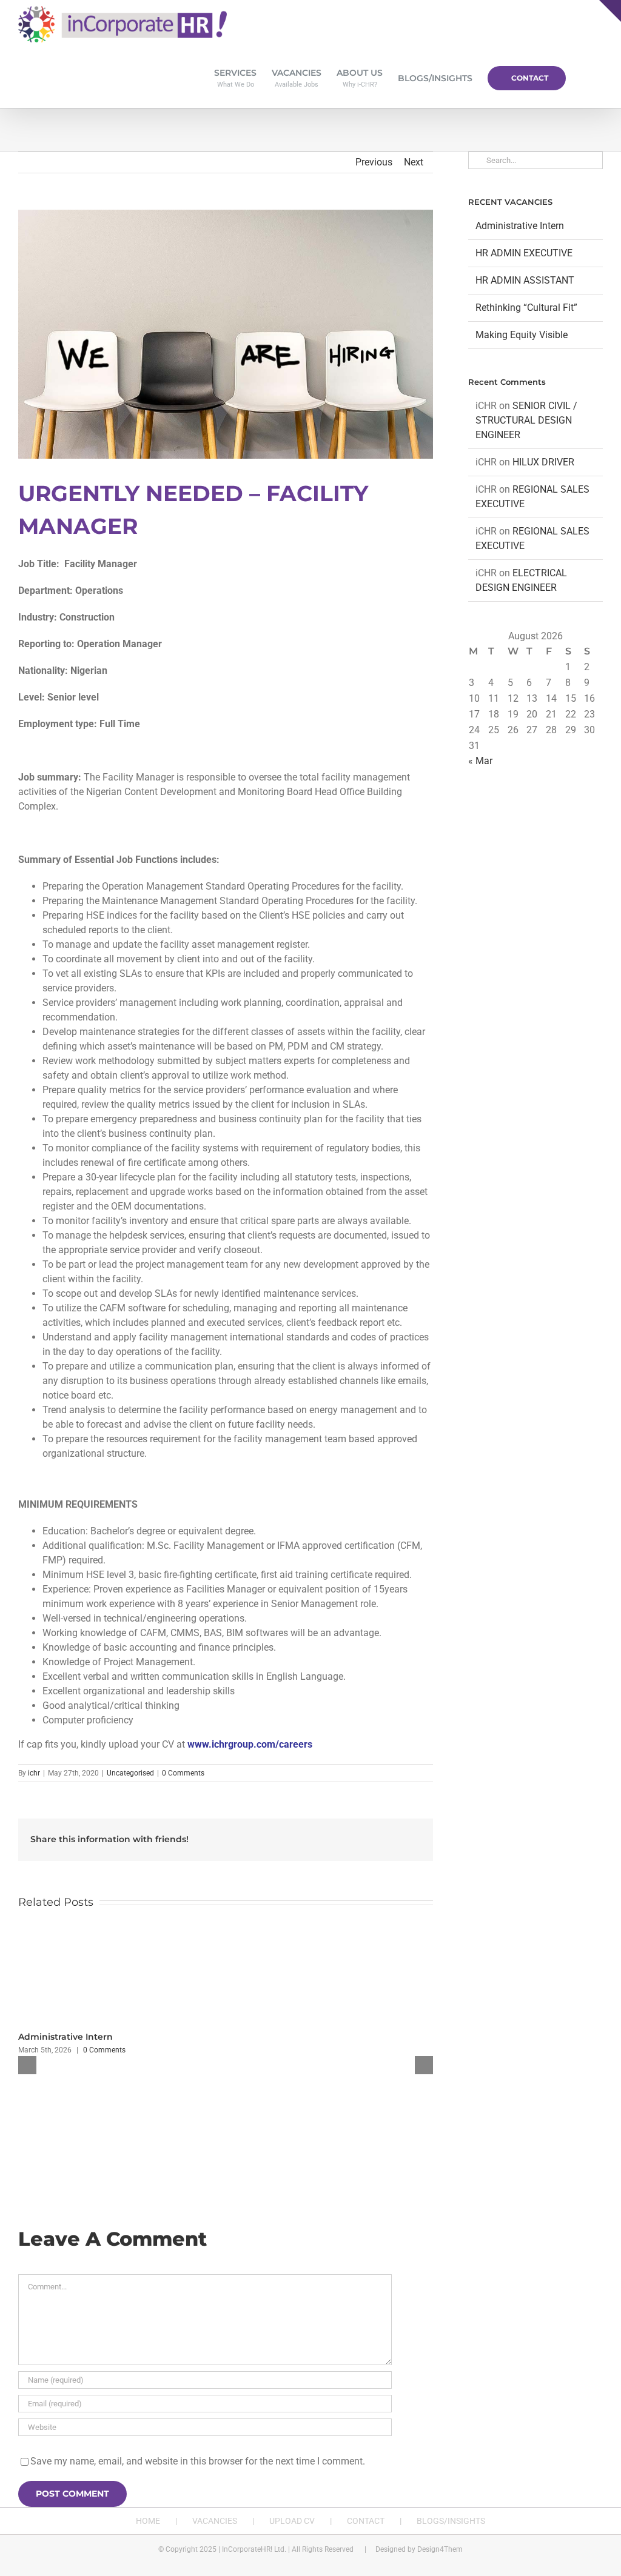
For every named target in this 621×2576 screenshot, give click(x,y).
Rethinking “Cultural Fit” (526, 308)
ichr (34, 1773)
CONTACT (366, 2521)
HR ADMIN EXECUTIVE (524, 253)
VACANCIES (215, 2521)
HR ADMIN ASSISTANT (525, 280)
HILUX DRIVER (543, 462)
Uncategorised (130, 1773)
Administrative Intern (65, 2037)
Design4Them (440, 2549)
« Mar (480, 761)
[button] (584, 78)
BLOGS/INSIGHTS (451, 2521)
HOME (148, 2521)
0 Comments (183, 1773)
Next (414, 162)
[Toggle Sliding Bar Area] (610, 11)
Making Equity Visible (522, 335)
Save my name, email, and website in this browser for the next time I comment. (198, 2461)
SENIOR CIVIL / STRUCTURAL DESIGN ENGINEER (526, 420)
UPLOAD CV (292, 2521)
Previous (374, 162)
